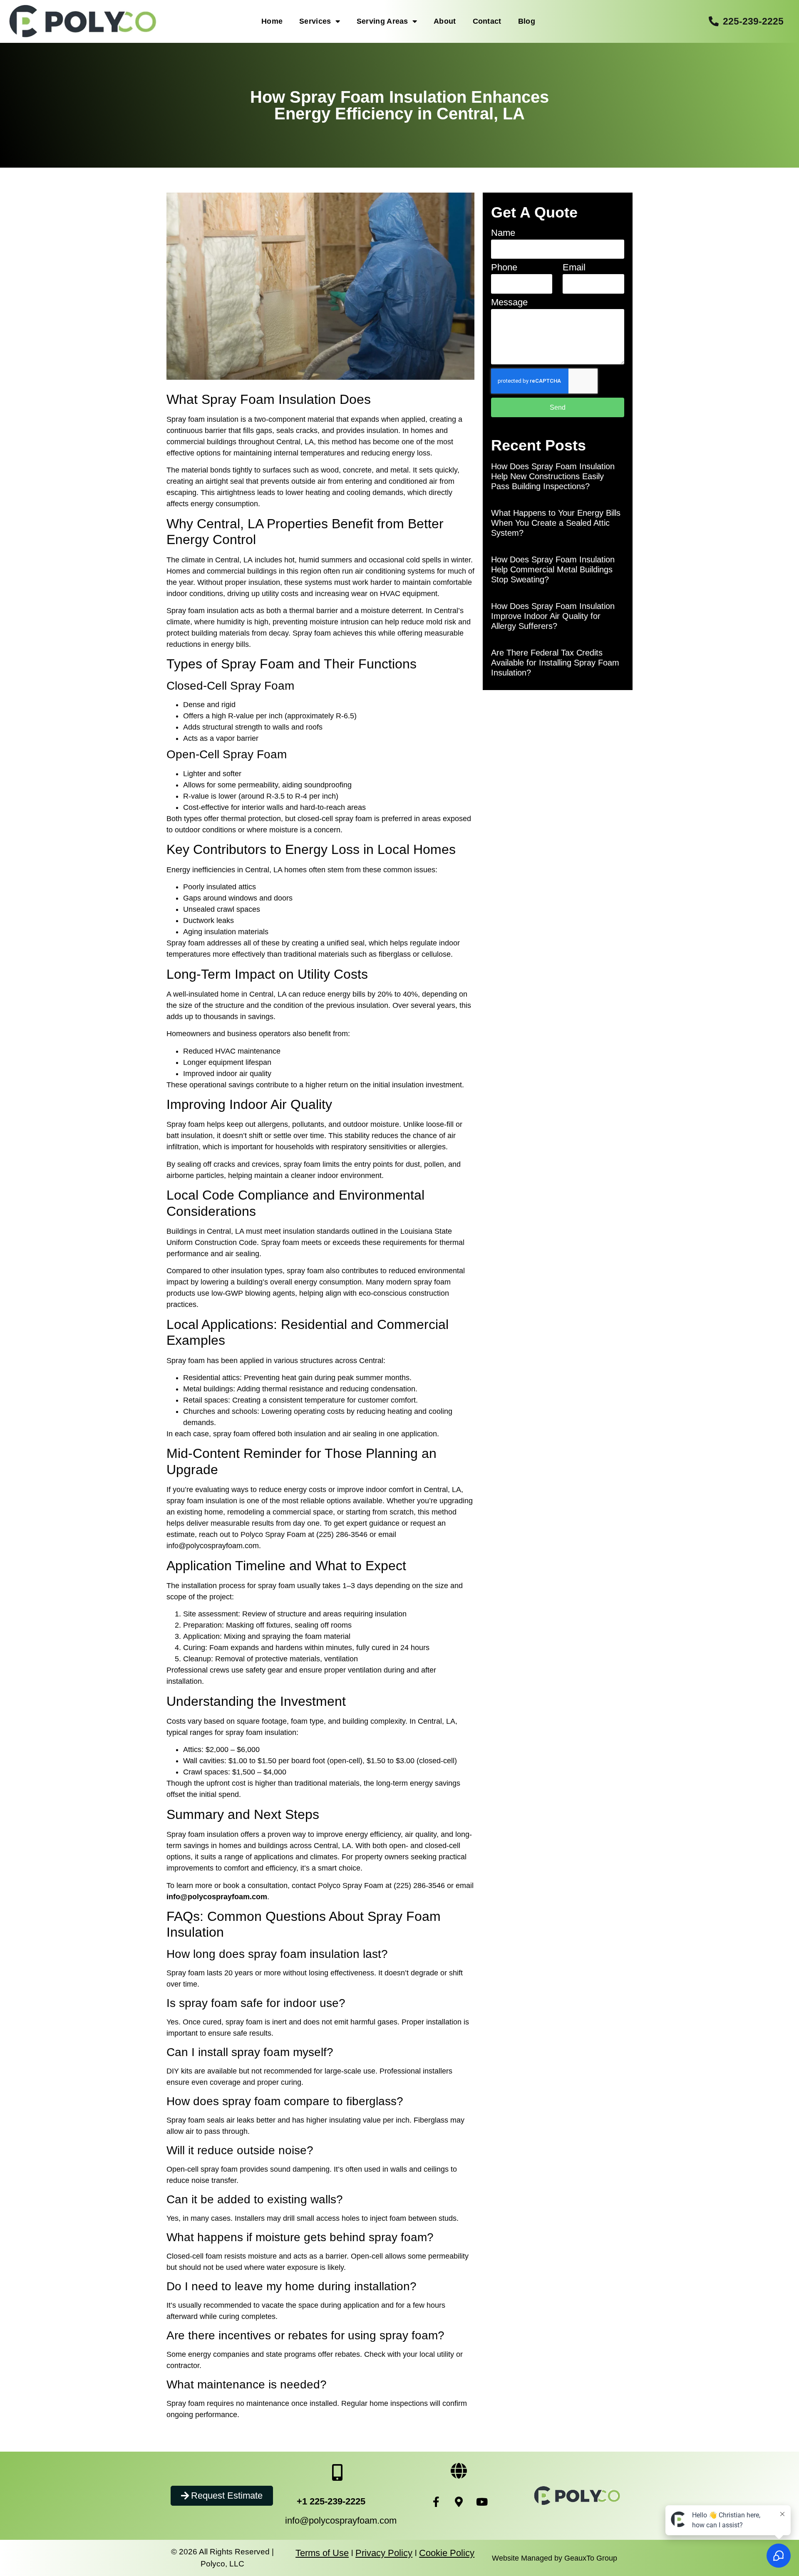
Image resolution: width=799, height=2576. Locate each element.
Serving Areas (382, 21)
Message (509, 303)
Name (503, 233)
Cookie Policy (447, 2553)
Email (574, 268)
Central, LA (234, 560)
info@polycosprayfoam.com (341, 2520)
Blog (527, 21)
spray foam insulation (202, 1501)
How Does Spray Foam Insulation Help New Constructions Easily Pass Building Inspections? (553, 476)
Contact (487, 21)
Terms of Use (322, 2553)
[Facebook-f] (436, 2502)
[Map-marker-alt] (459, 2502)
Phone (504, 268)
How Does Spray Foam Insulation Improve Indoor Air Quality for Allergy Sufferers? (553, 616)
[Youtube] (482, 2502)
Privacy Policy (384, 2553)
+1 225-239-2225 (331, 2501)
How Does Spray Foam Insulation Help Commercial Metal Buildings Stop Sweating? (553, 569)
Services (315, 21)
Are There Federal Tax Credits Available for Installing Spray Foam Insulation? (555, 663)
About (445, 21)
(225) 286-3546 (419, 1886)
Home (272, 21)
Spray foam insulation (202, 611)
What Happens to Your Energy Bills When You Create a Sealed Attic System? (556, 523)
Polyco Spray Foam (273, 1534)
